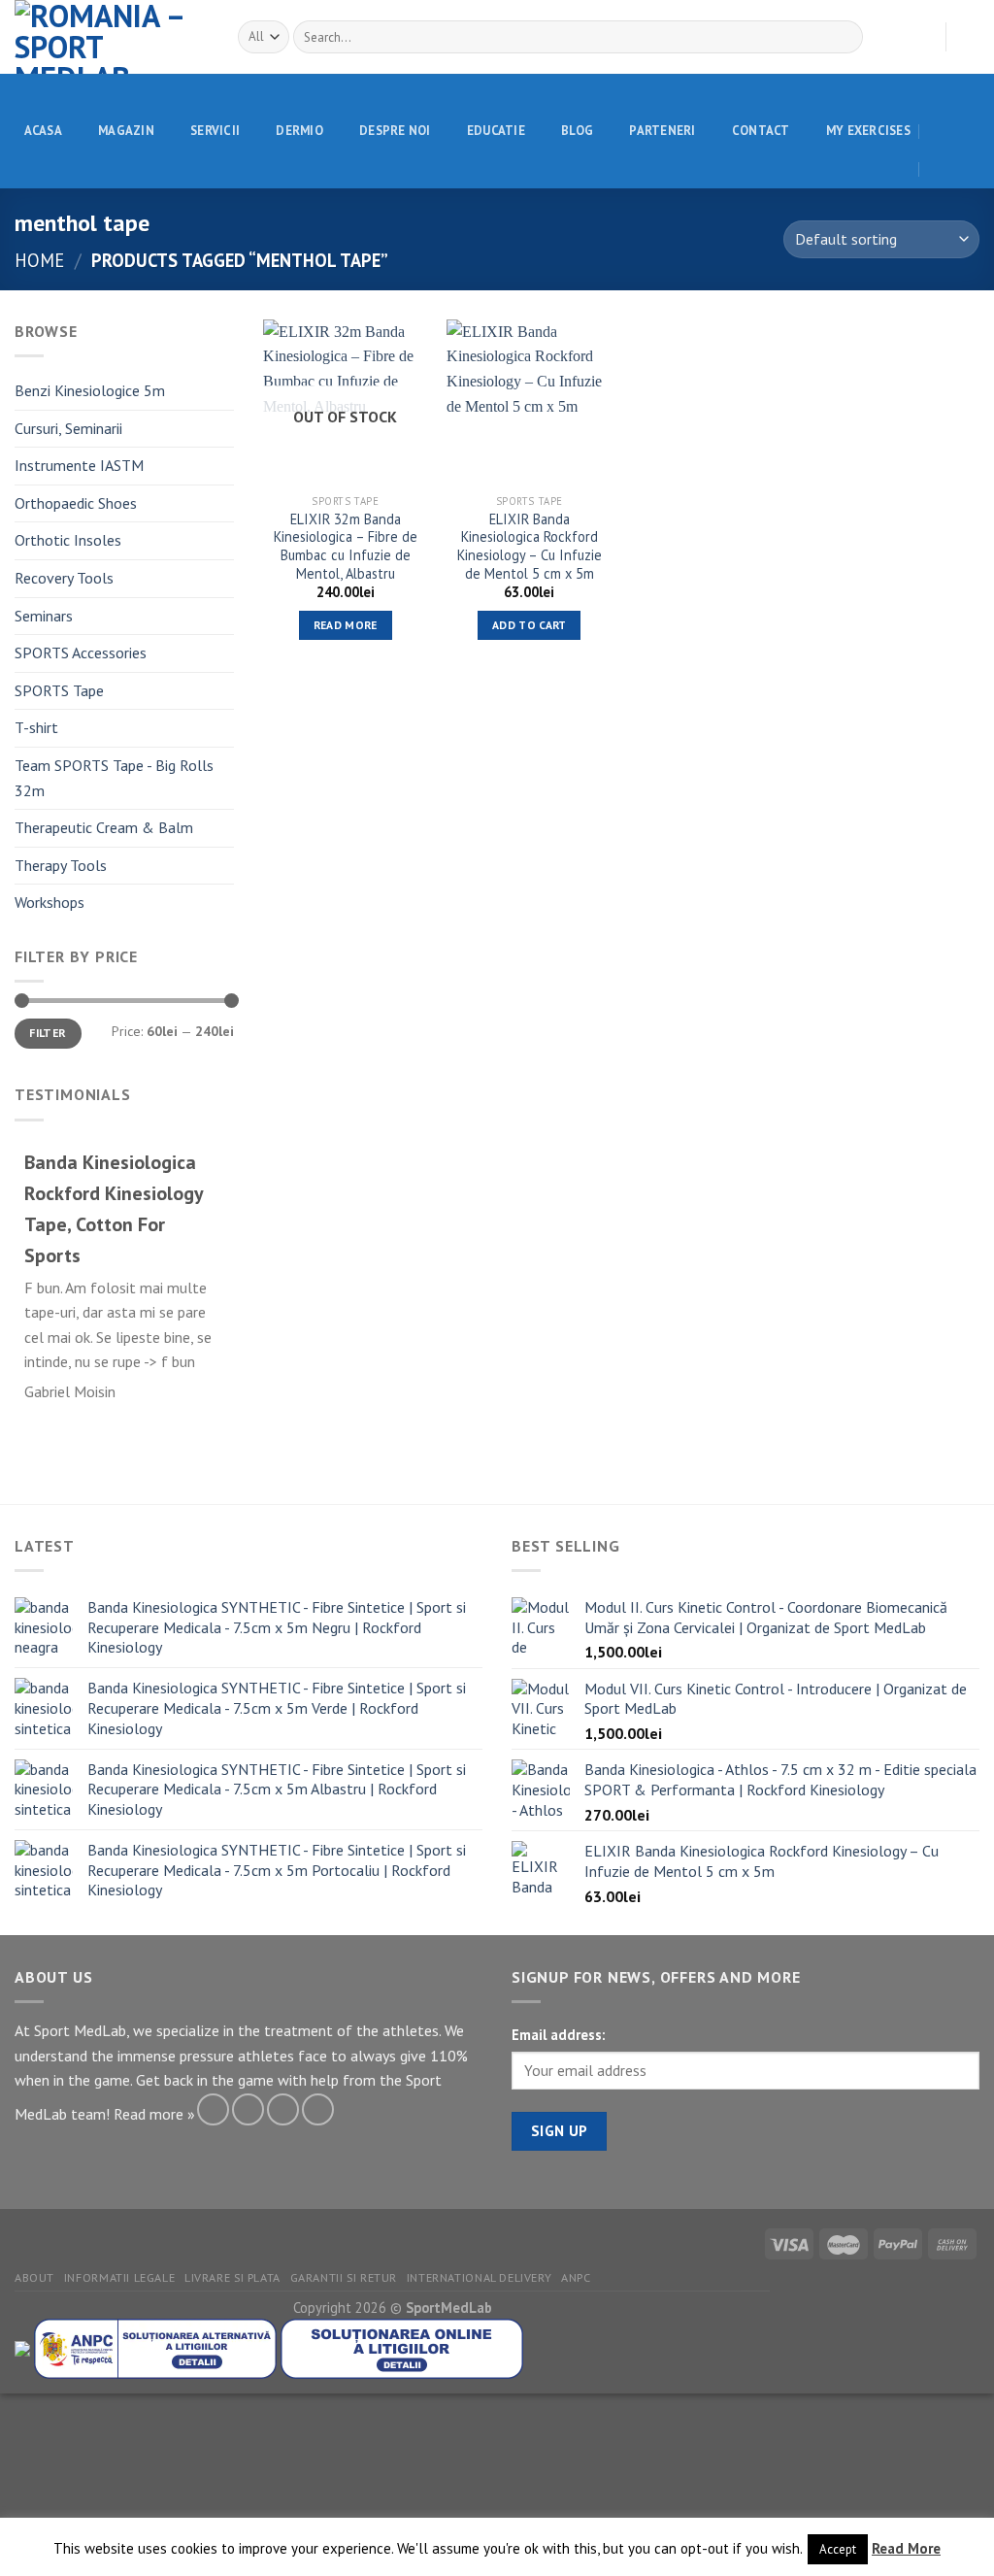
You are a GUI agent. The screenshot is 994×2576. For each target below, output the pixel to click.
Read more (346, 625)
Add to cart (530, 625)
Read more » (154, 2114)
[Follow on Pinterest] (283, 2109)
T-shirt (36, 727)
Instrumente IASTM (79, 465)
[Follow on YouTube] (318, 2109)
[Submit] (844, 37)
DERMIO (299, 131)
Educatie (496, 131)
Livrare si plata (232, 2277)
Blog (577, 131)
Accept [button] (838, 2549)
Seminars (44, 616)
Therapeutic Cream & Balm (104, 827)
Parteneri (662, 131)
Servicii (215, 131)
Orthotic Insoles (68, 540)
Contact (761, 131)
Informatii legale (119, 2277)
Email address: (558, 2035)
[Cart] (970, 37)
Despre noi (395, 131)
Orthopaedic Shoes (76, 503)
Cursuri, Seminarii (68, 428)
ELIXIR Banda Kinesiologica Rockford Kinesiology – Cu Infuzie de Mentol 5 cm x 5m (530, 547)
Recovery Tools (64, 578)
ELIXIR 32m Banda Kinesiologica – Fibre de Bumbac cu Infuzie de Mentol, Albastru (346, 547)
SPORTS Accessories (81, 652)
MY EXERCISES (868, 131)
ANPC (576, 2277)
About (34, 2277)
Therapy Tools (61, 865)
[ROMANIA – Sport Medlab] (112, 37)
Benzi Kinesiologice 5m (90, 390)
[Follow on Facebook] (213, 2109)
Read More (906, 2548)
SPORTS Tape (59, 690)
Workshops (50, 902)
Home (39, 260)
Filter (48, 1033)
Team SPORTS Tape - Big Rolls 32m (114, 778)
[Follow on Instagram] (248, 2109)
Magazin (126, 131)
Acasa (43, 131)
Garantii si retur (344, 2277)
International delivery (479, 2277)
